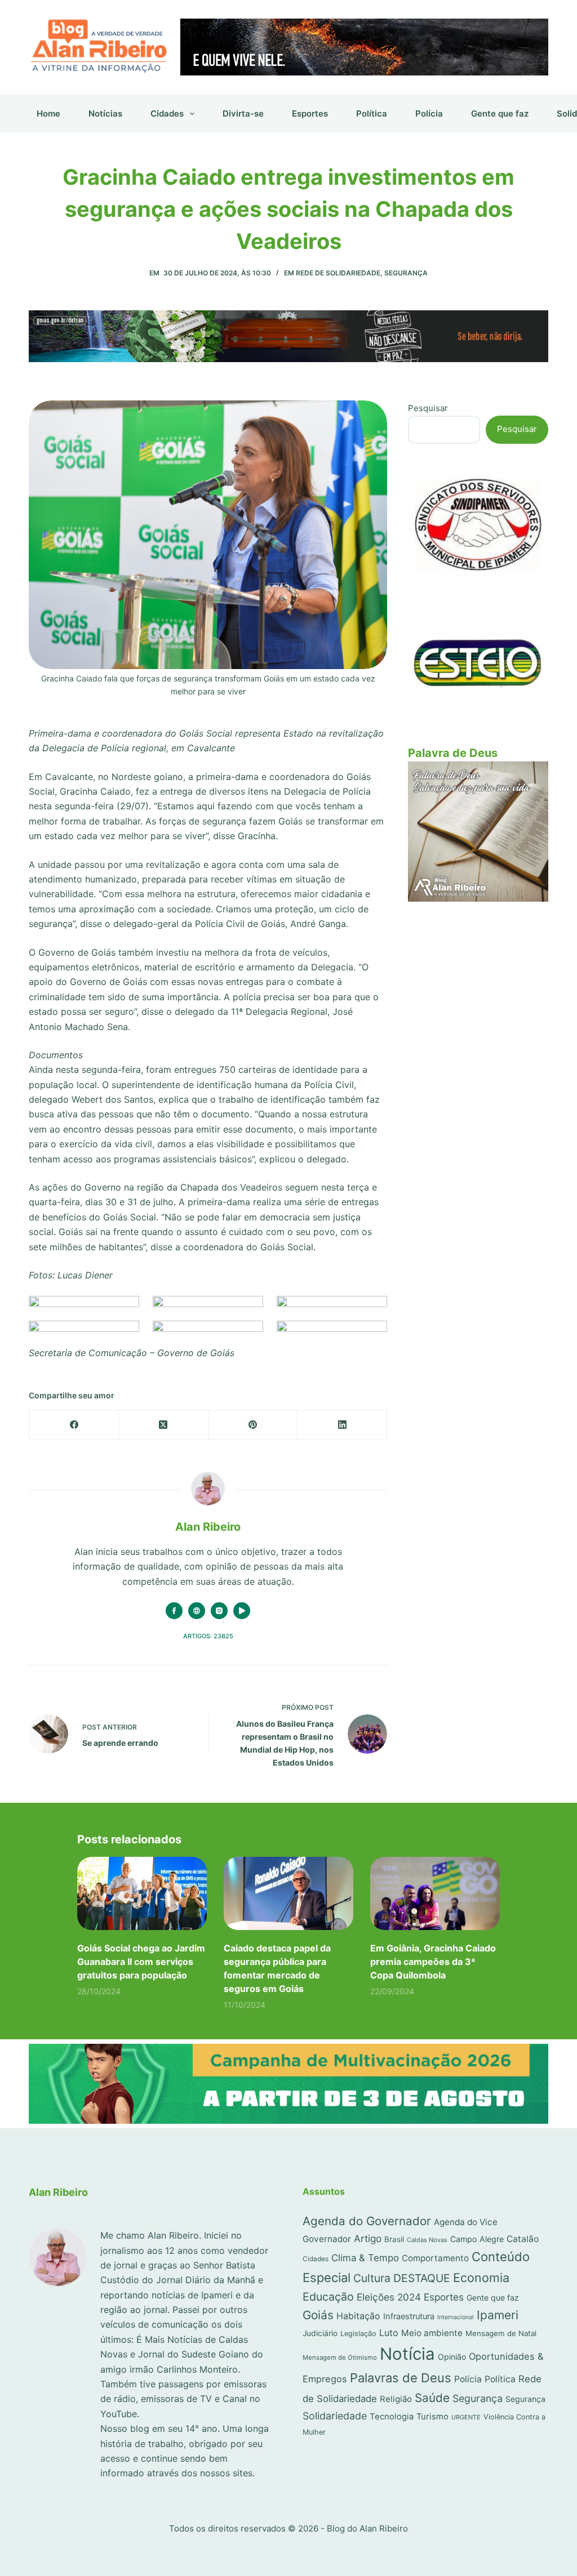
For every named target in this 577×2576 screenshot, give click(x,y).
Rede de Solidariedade (338, 273)
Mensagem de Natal (501, 2333)
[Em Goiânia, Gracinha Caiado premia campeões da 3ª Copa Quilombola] (435, 1893)
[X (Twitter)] (164, 1425)
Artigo (368, 2238)
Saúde (432, 2398)
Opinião (452, 2357)
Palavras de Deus (401, 2378)
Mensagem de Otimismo (340, 2357)
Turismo (432, 2417)
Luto (389, 2333)
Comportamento (435, 2258)
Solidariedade (335, 2416)
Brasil (394, 2239)
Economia (481, 2278)
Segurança (406, 273)
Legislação (358, 2334)
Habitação (358, 2316)
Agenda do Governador (367, 2221)
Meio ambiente (432, 2333)
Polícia (429, 113)
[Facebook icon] (174, 1611)
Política (372, 113)
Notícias (105, 113)
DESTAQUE (422, 2278)
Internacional (456, 2317)
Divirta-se (243, 113)
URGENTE (466, 2417)
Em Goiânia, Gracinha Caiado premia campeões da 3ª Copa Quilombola (433, 1962)
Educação (328, 2297)
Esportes (310, 113)
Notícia (407, 2354)
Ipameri (498, 2315)
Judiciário (320, 2333)
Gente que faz (500, 113)
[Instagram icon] (219, 1611)
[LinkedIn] (342, 1425)
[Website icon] (197, 1611)
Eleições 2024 (389, 2297)
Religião (396, 2399)
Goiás (318, 2315)
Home (48, 113)
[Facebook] (74, 1425)
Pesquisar (428, 408)
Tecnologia (392, 2417)
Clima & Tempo (365, 2258)
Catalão (523, 2239)
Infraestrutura (409, 2316)
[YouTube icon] (242, 1611)
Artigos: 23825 (208, 1636)
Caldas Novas (427, 2240)
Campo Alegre (477, 2239)
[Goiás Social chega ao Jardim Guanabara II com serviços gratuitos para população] (142, 1893)
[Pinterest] (253, 1425)
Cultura (372, 2278)
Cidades (167, 113)
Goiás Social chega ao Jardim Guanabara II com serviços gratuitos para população (141, 1962)
